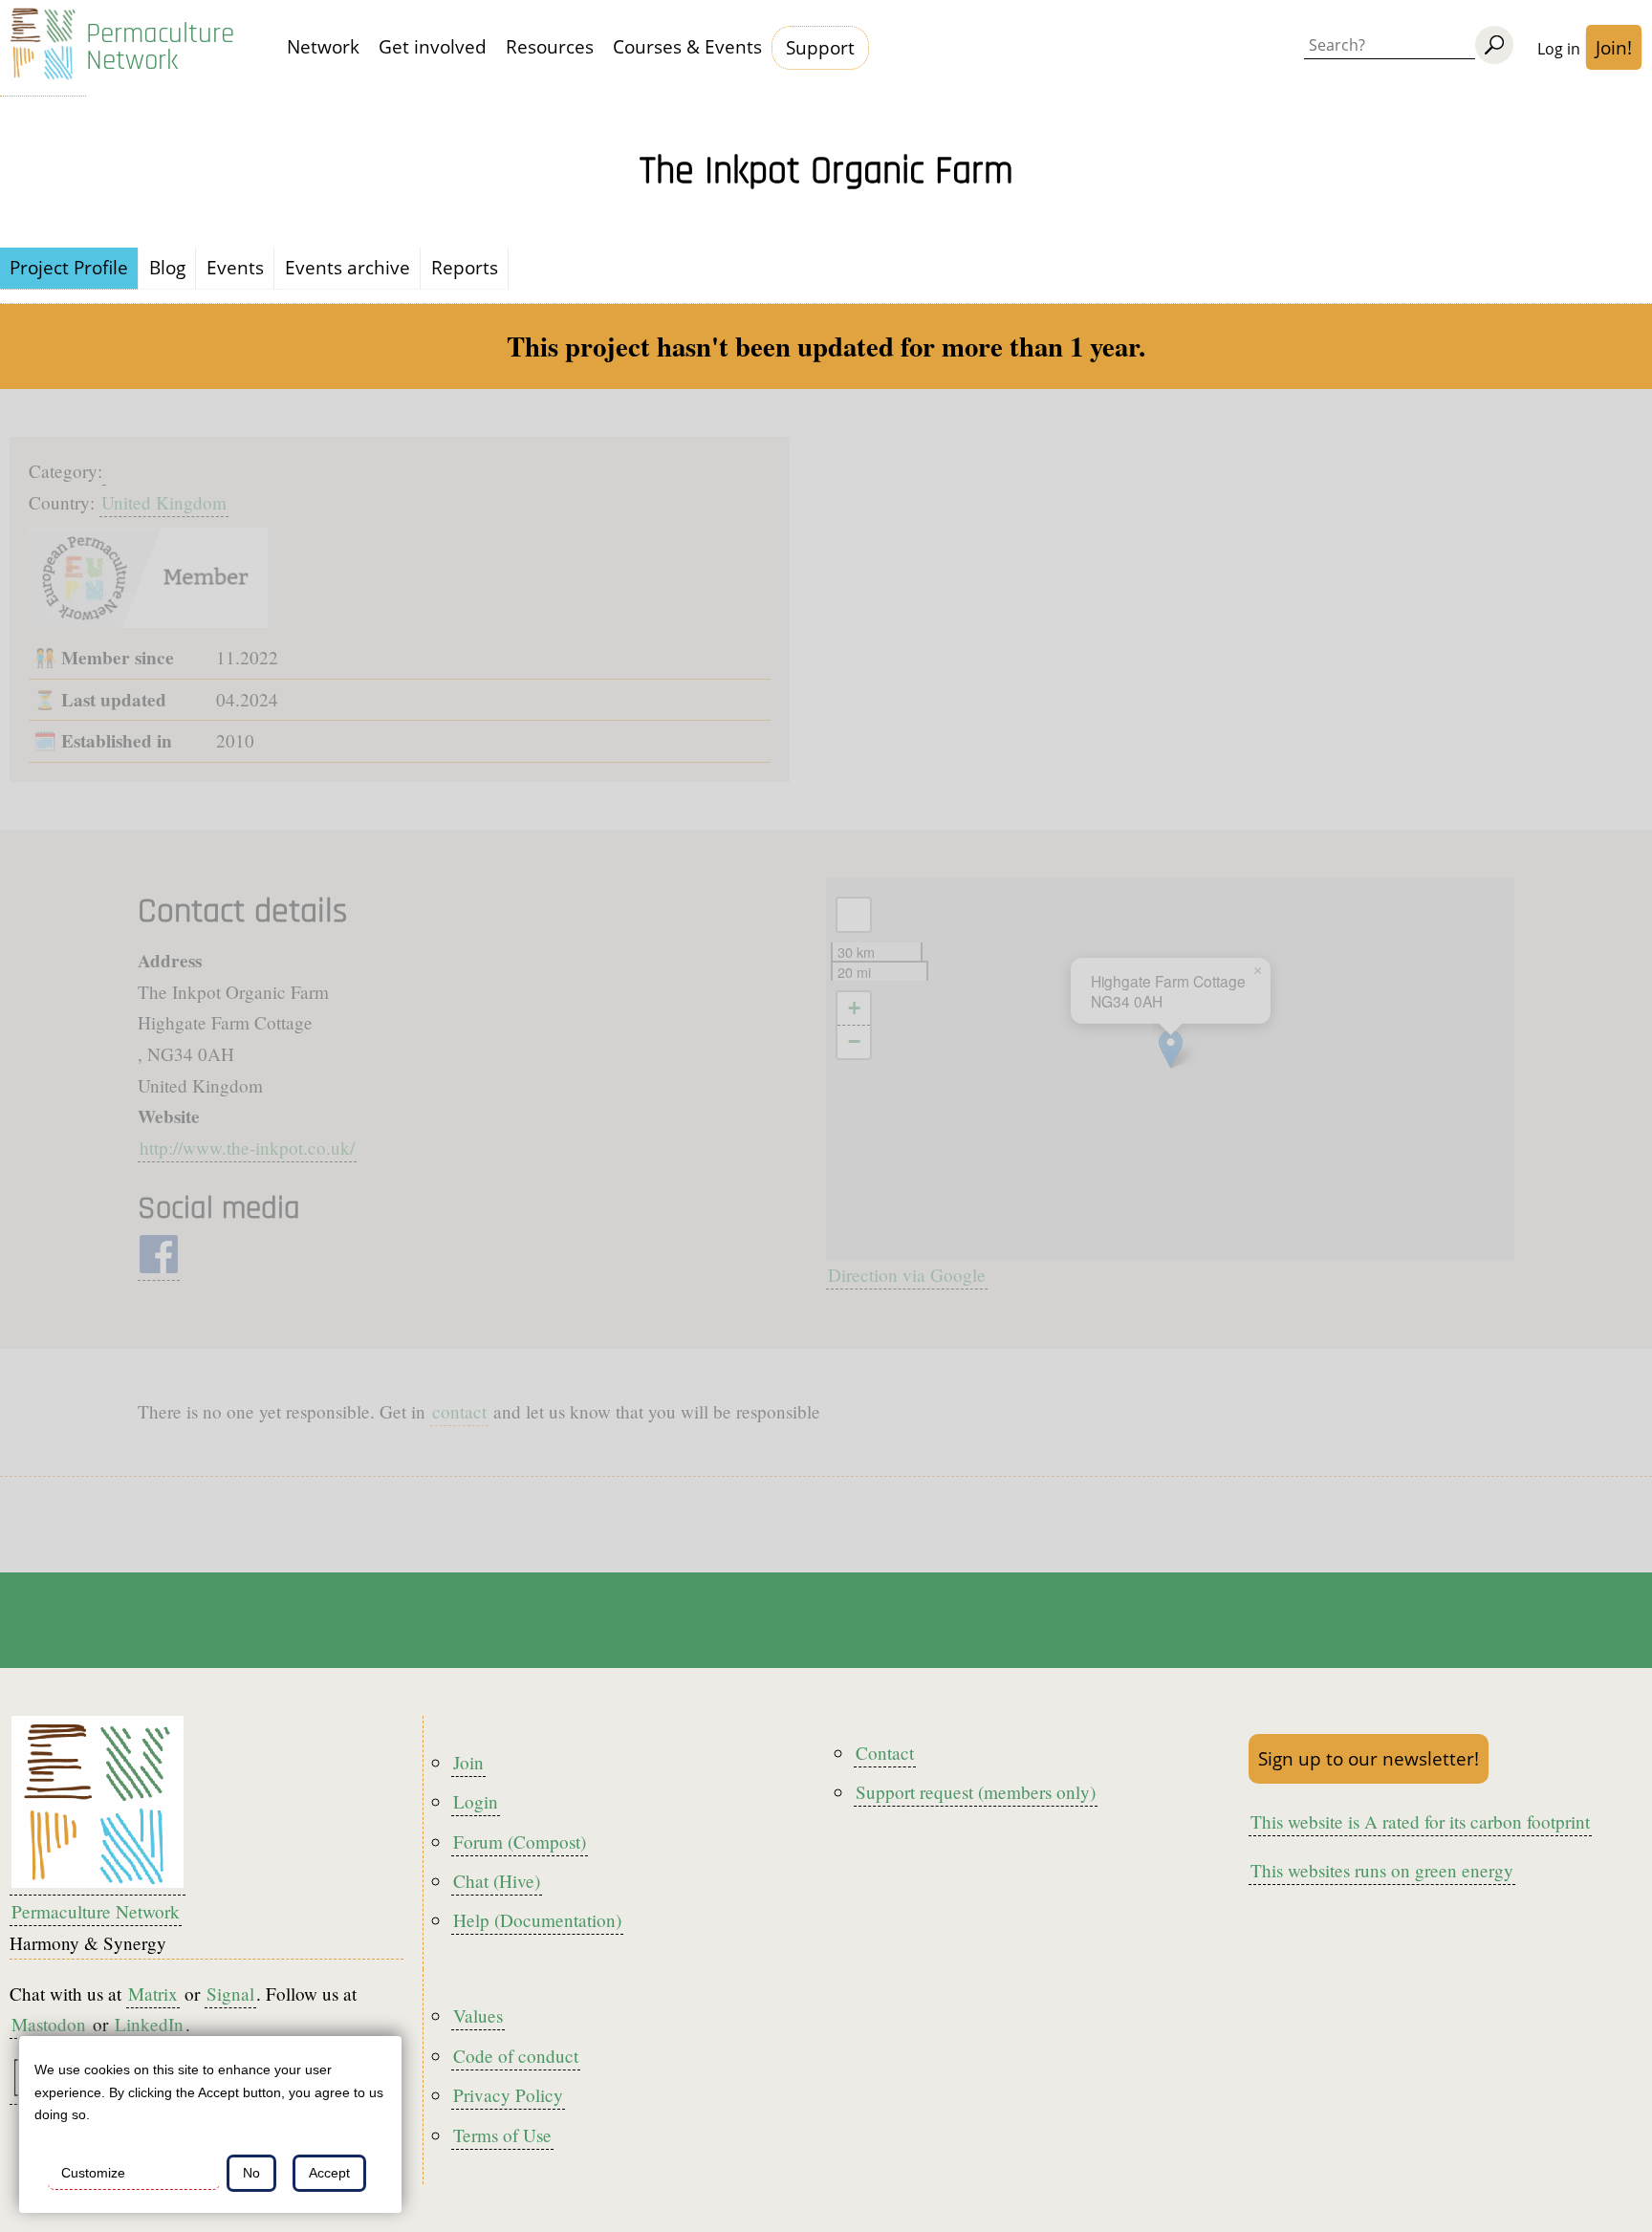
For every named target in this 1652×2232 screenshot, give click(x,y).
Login (476, 1801)
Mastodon (49, 2024)
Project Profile (69, 267)
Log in (1559, 49)
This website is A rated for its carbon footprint (1420, 1821)
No (251, 2173)
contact (459, 1411)
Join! (1614, 47)
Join (468, 1762)
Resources (550, 46)
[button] (1171, 1049)
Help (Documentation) (537, 1920)
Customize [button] (93, 2173)
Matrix (153, 1994)
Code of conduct (516, 2056)
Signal (230, 1994)
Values (478, 2015)
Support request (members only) (976, 1792)
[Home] (43, 48)
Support (820, 47)
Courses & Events (687, 46)
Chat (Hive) (497, 1881)
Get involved (433, 46)
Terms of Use (502, 2135)
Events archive (348, 267)
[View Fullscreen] (854, 915)
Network (323, 46)
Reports (465, 267)
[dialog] (210, 2124)
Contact (885, 1753)
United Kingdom (164, 502)
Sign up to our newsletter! (1369, 1758)
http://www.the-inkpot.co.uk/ (247, 1148)
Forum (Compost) (520, 1842)
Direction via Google (907, 1275)
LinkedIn (149, 2024)
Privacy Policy (508, 2095)
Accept (329, 2173)
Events (235, 267)
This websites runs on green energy (1382, 1870)
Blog (167, 267)
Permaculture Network (160, 48)
